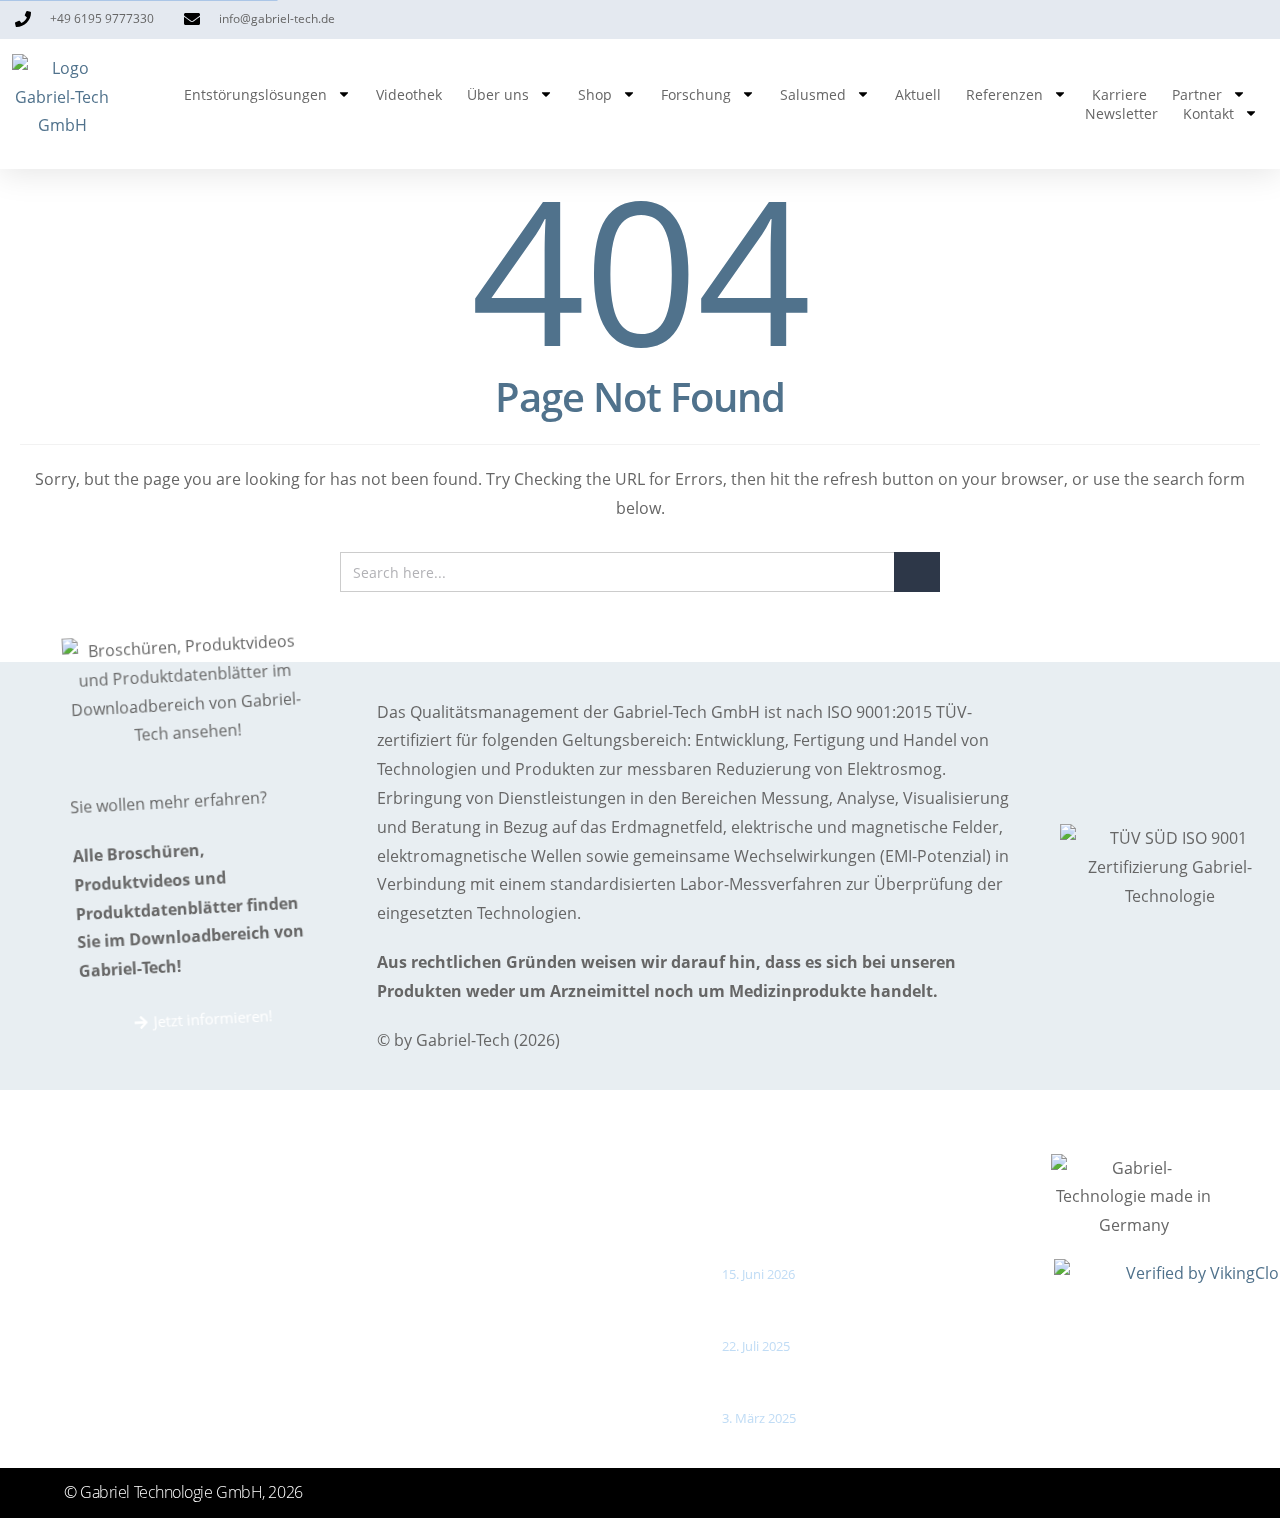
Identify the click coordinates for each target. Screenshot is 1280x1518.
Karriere (1119, 94)
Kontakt (1208, 113)
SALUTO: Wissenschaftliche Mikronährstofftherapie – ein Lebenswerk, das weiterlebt (879, 1227)
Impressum (434, 1263)
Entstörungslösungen (255, 94)
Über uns (498, 94)
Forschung (696, 94)
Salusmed (813, 94)
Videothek (409, 94)
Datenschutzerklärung (472, 1302)
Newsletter (1121, 113)
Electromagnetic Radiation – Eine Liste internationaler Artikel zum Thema (865, 1308)
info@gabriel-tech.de (183, 1380)
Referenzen (1004, 94)
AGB (408, 1341)
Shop (595, 94)
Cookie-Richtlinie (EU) (468, 1419)
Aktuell (918, 94)
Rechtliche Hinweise (463, 1380)
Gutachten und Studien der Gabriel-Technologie (857, 1380)
